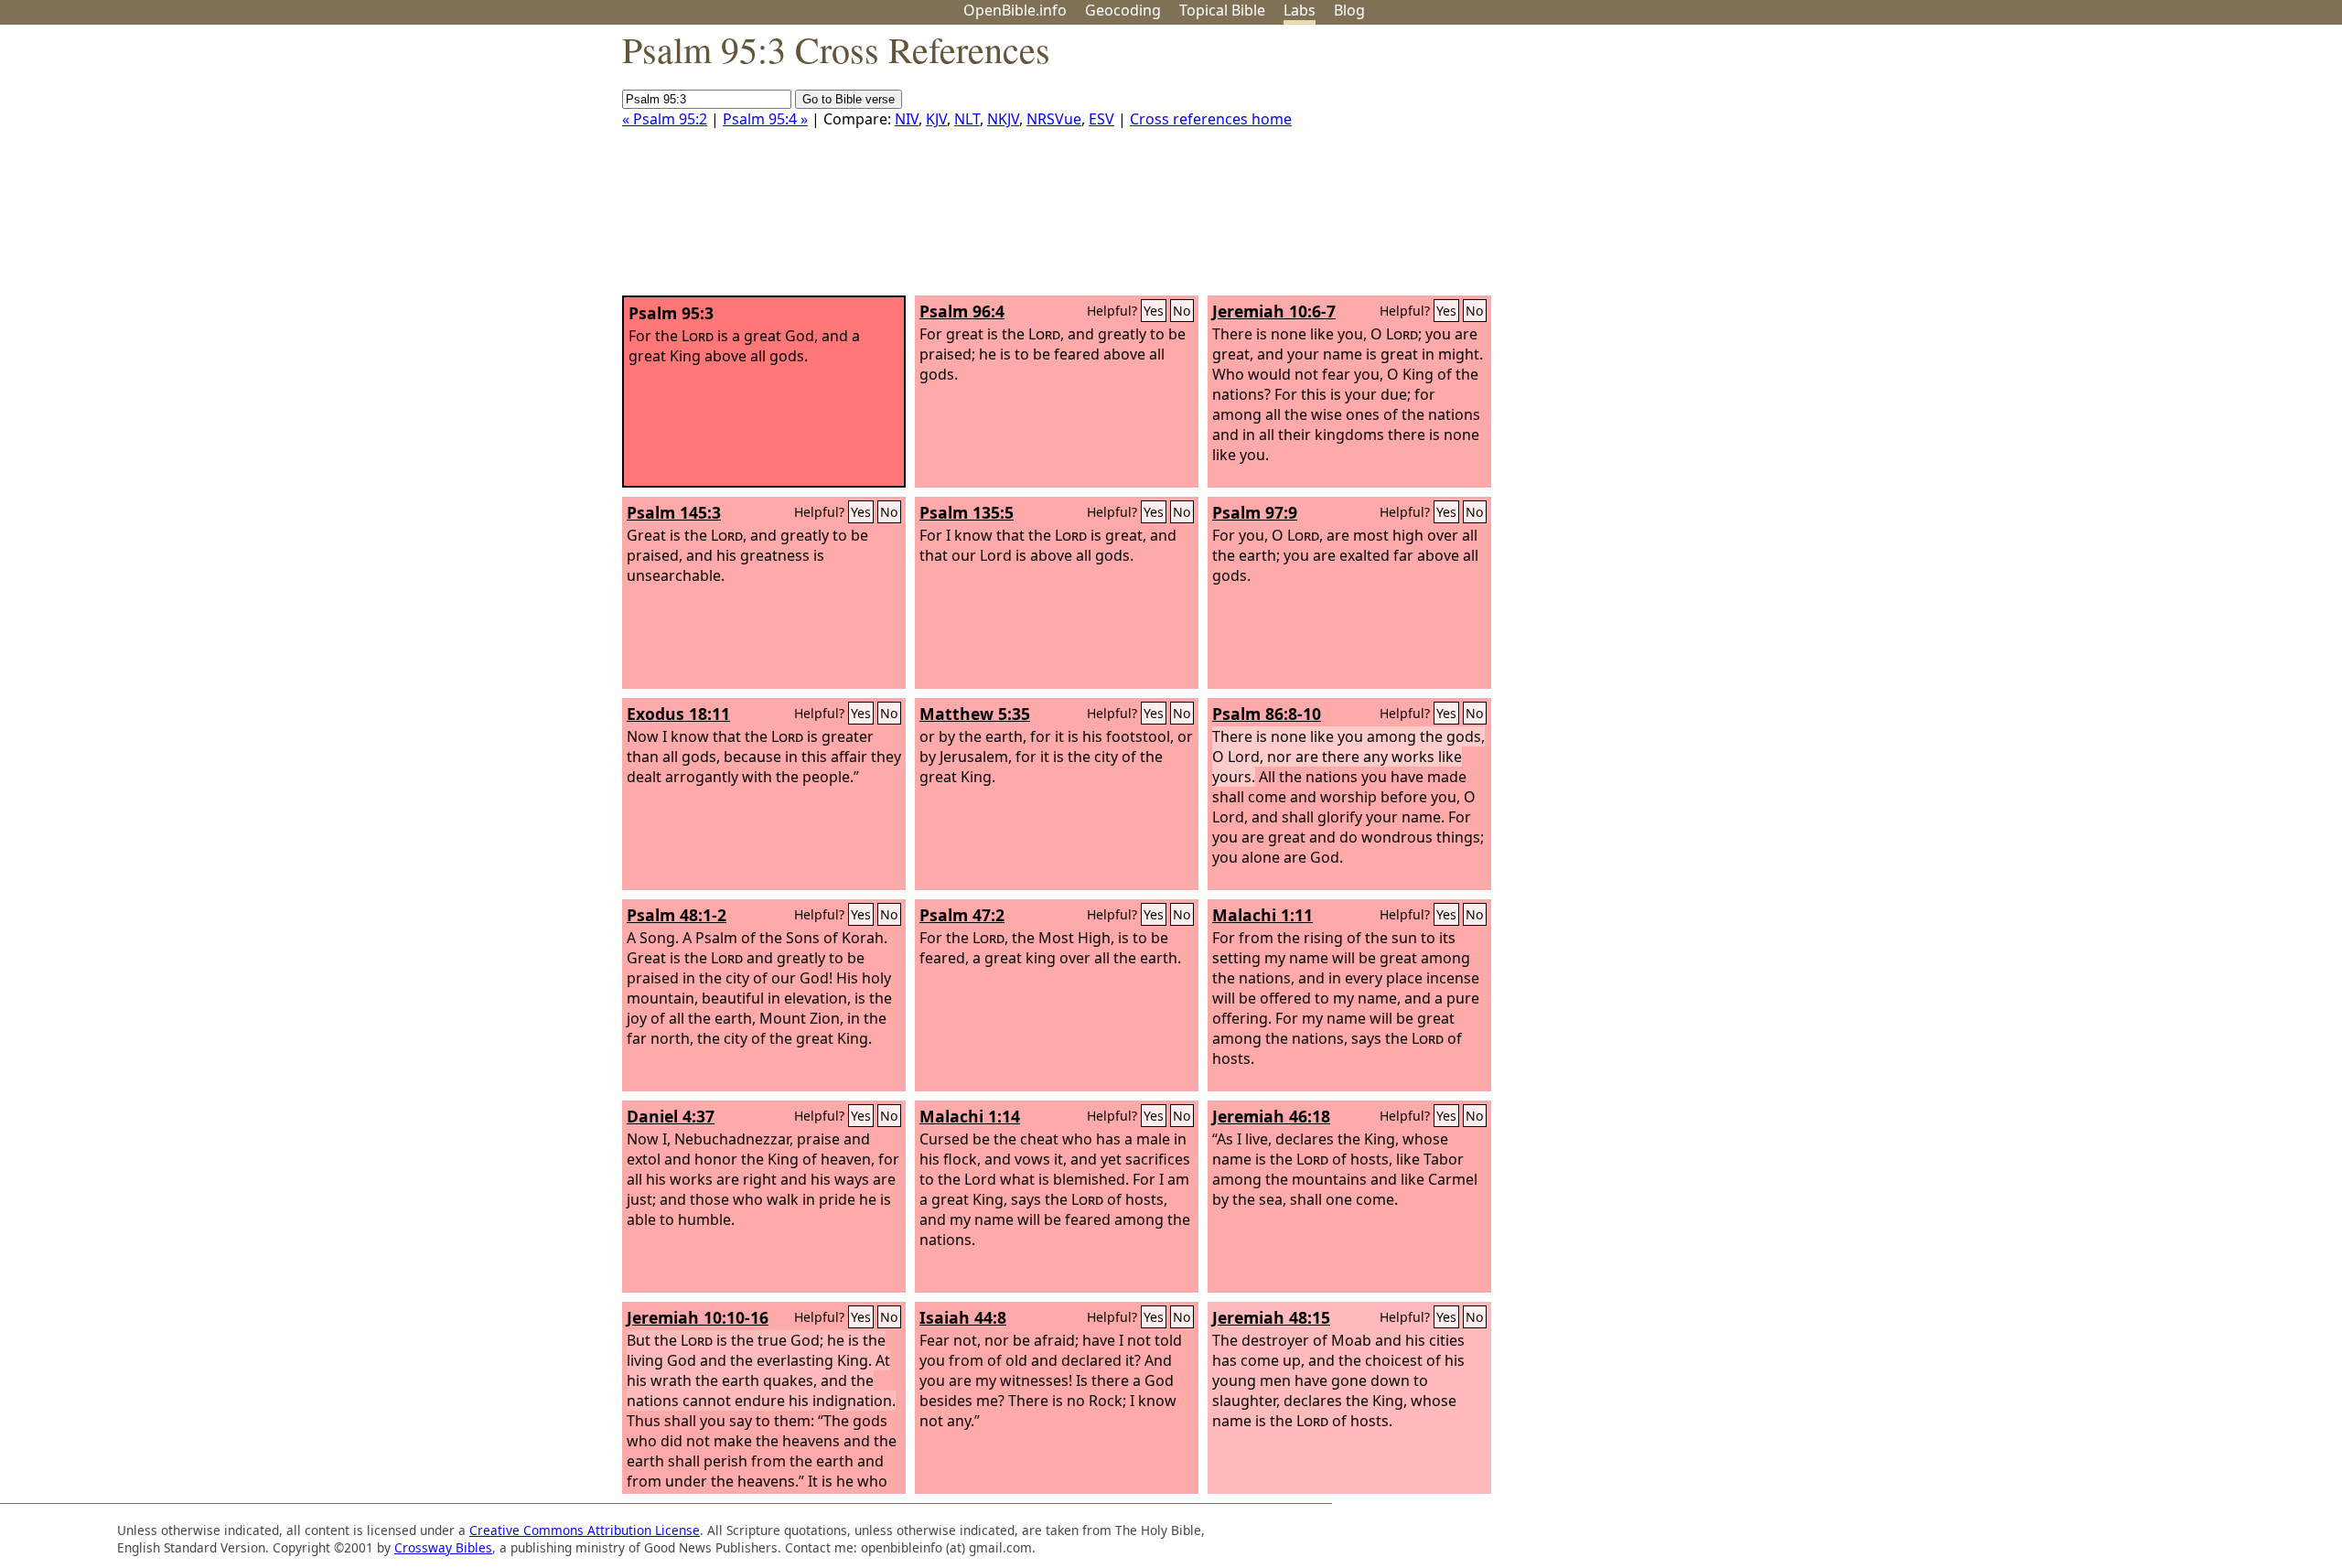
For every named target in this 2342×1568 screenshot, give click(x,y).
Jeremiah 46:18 (1271, 1116)
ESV (1101, 119)
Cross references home (1211, 119)
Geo (1123, 10)
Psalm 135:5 (967, 512)
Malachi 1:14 (970, 1116)
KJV (936, 119)
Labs (1300, 10)
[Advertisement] (2157, 167)
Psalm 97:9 (1255, 512)
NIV (907, 119)
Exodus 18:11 (678, 714)
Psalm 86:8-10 (1267, 714)
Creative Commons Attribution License (585, 1530)
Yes (1154, 311)
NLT (967, 119)
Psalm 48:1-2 (677, 915)
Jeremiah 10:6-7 (1274, 311)
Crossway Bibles (443, 1547)
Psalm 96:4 (962, 311)
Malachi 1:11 (1262, 915)
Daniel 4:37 (671, 1116)
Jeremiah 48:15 (1271, 1317)
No (1182, 311)
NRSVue (1054, 119)
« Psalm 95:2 (665, 119)
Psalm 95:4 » (765, 119)
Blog (1349, 10)
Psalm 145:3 (674, 512)
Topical (1222, 10)
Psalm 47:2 (962, 915)
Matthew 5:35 (975, 714)
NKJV (1003, 119)
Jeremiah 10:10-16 (698, 1317)
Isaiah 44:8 (963, 1317)
